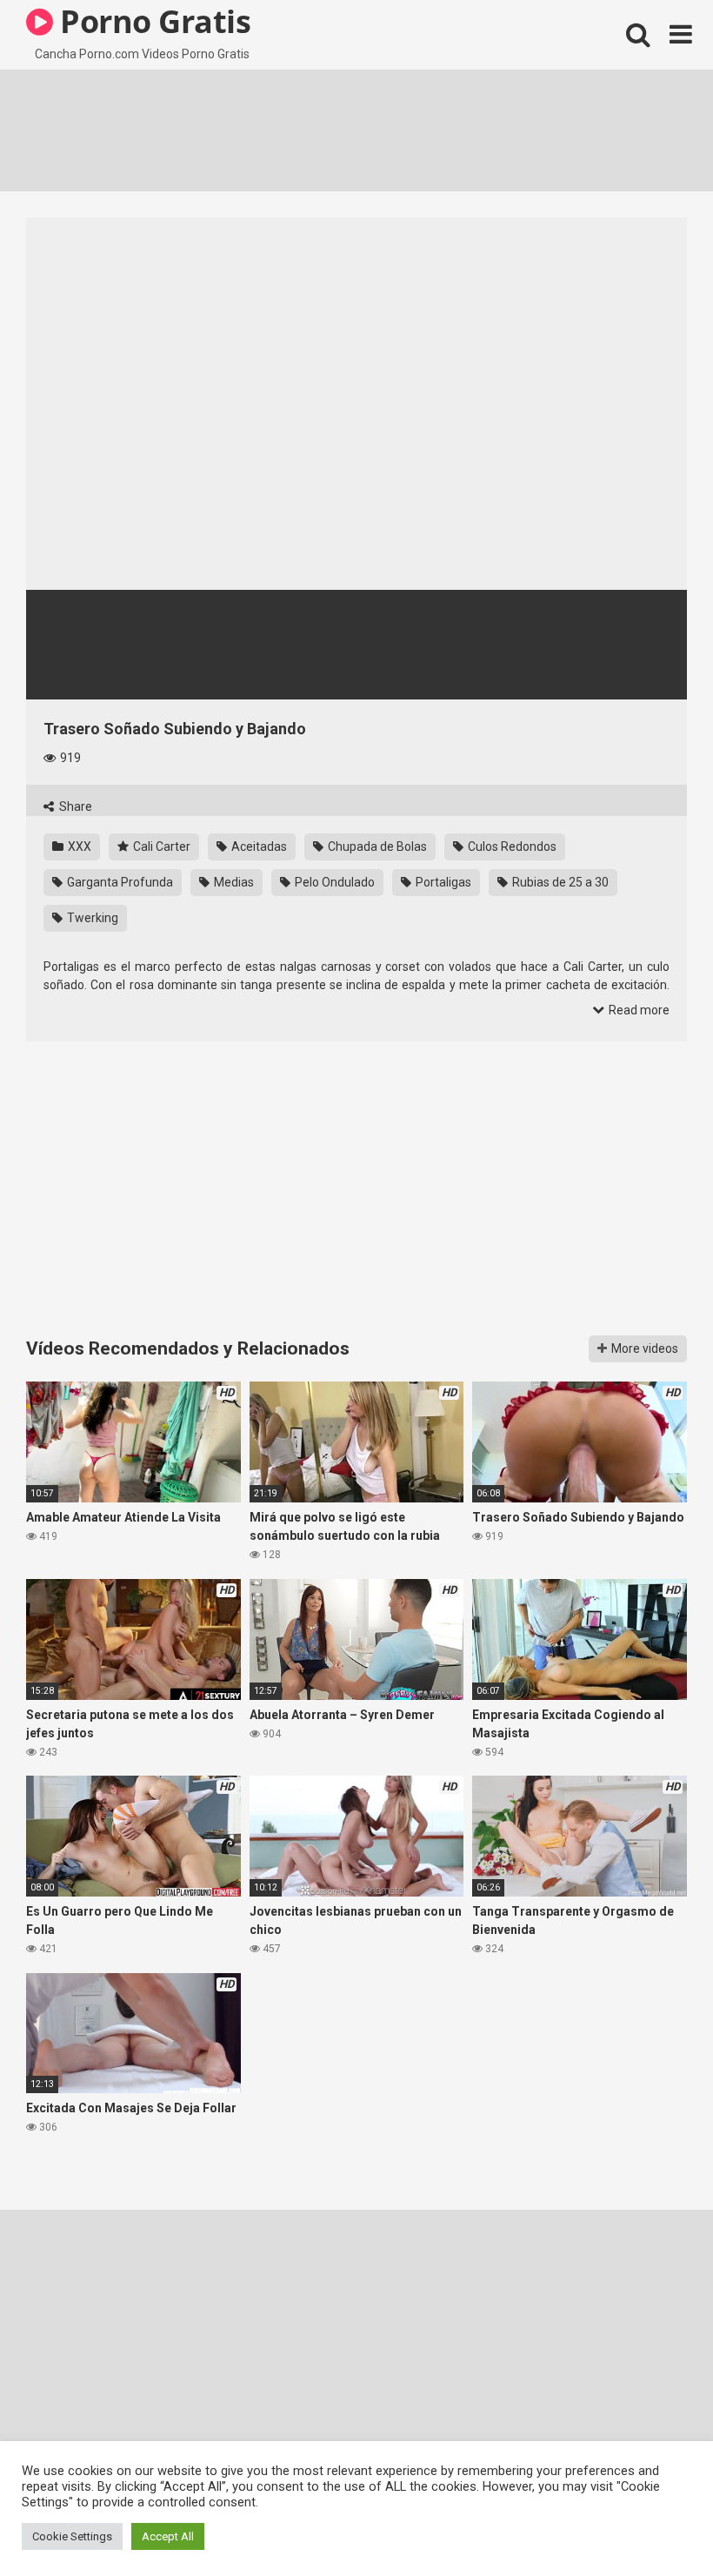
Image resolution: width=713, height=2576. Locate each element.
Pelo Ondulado (333, 882)
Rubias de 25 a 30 (559, 882)
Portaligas (442, 882)
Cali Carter (160, 846)
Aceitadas (258, 846)
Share (74, 806)
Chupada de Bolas (376, 846)
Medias (233, 882)
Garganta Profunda (119, 882)
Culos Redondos (511, 846)
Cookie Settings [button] (72, 2536)
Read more (638, 1010)
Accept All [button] (168, 2536)
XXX (78, 846)
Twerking (91, 918)
